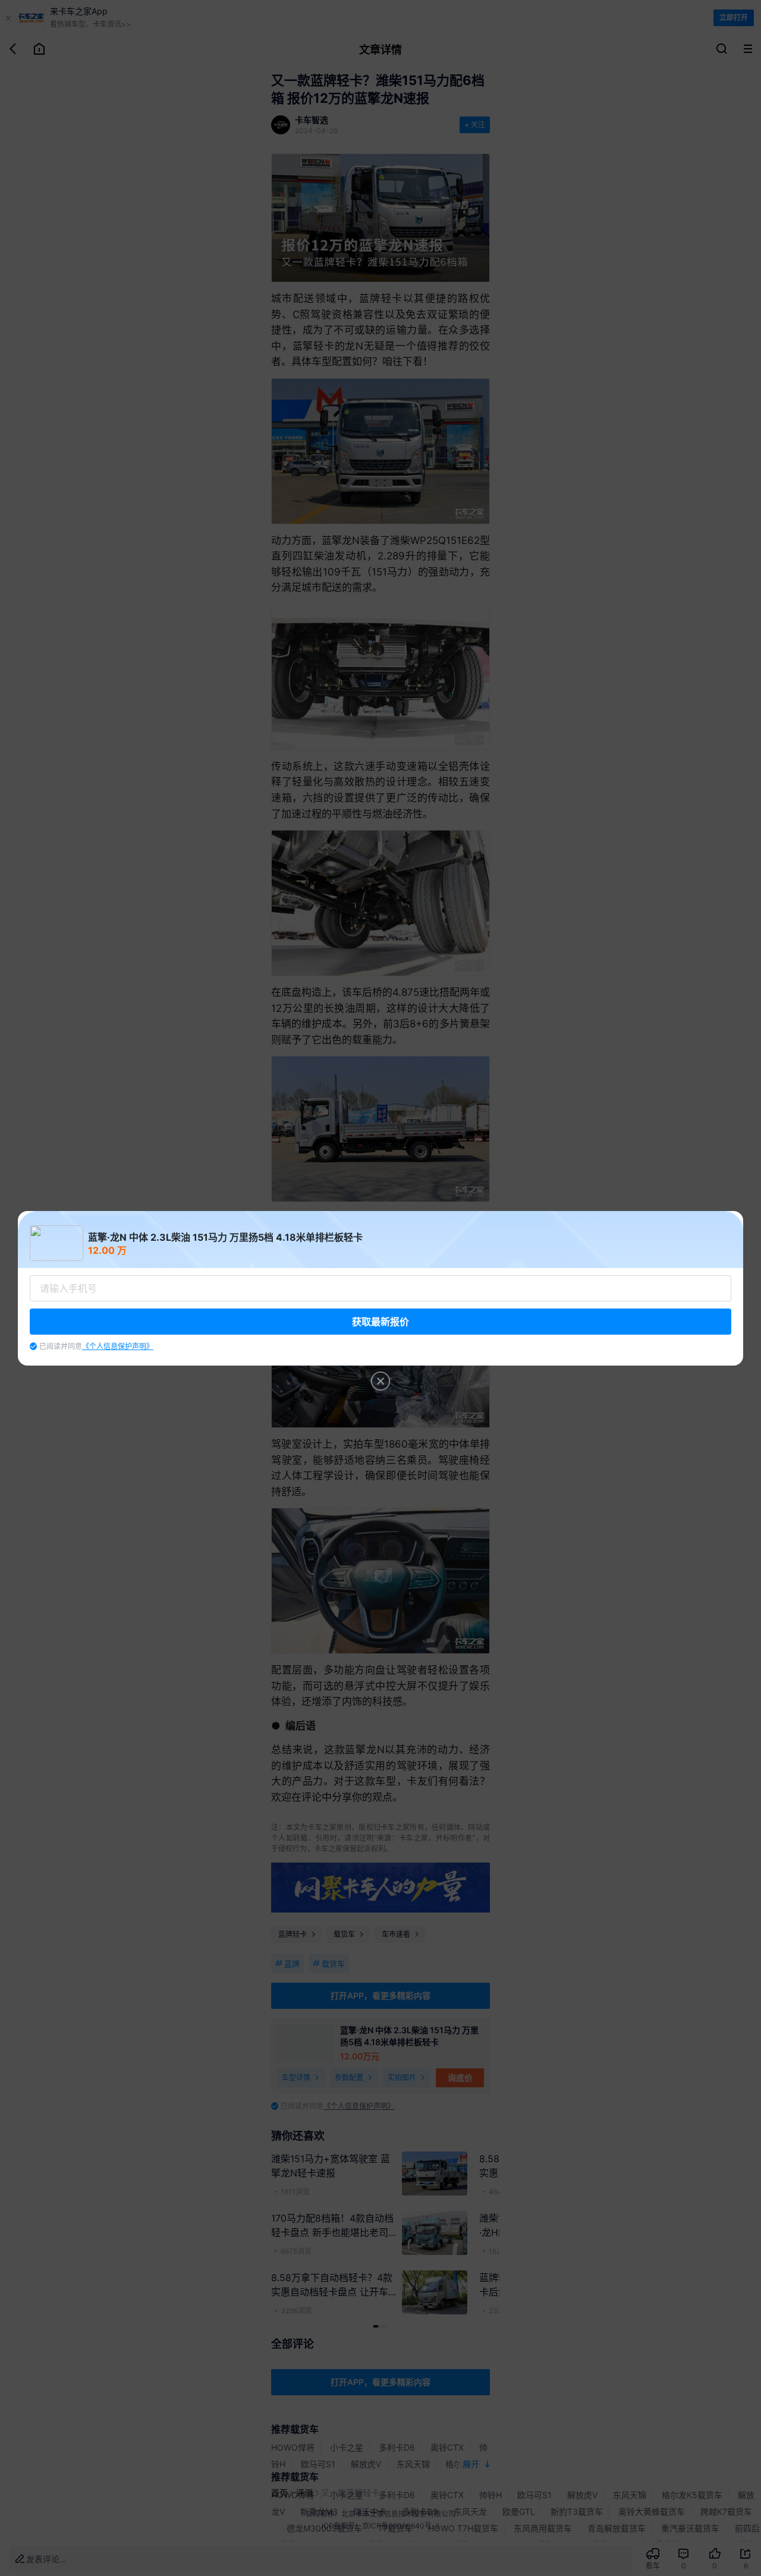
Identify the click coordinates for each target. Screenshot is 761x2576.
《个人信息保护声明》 (118, 1346)
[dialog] (380, 1288)
